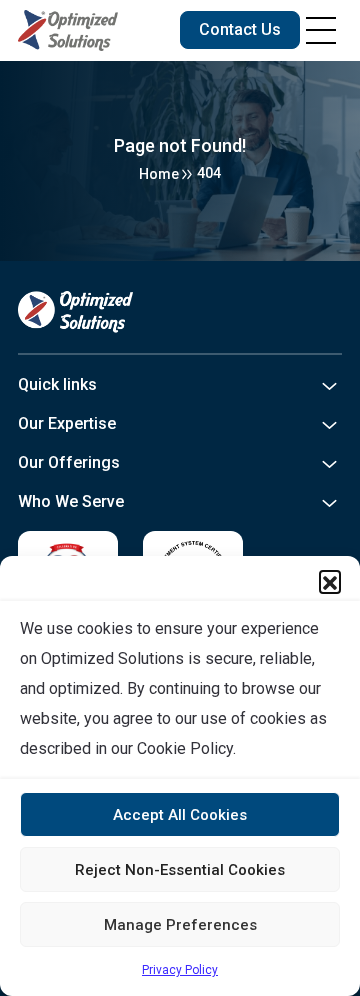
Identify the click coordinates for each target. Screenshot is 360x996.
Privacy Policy (180, 970)
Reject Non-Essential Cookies (180, 870)
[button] (330, 581)
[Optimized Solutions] (68, 30)
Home (159, 174)
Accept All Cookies (180, 815)
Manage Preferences (180, 925)
